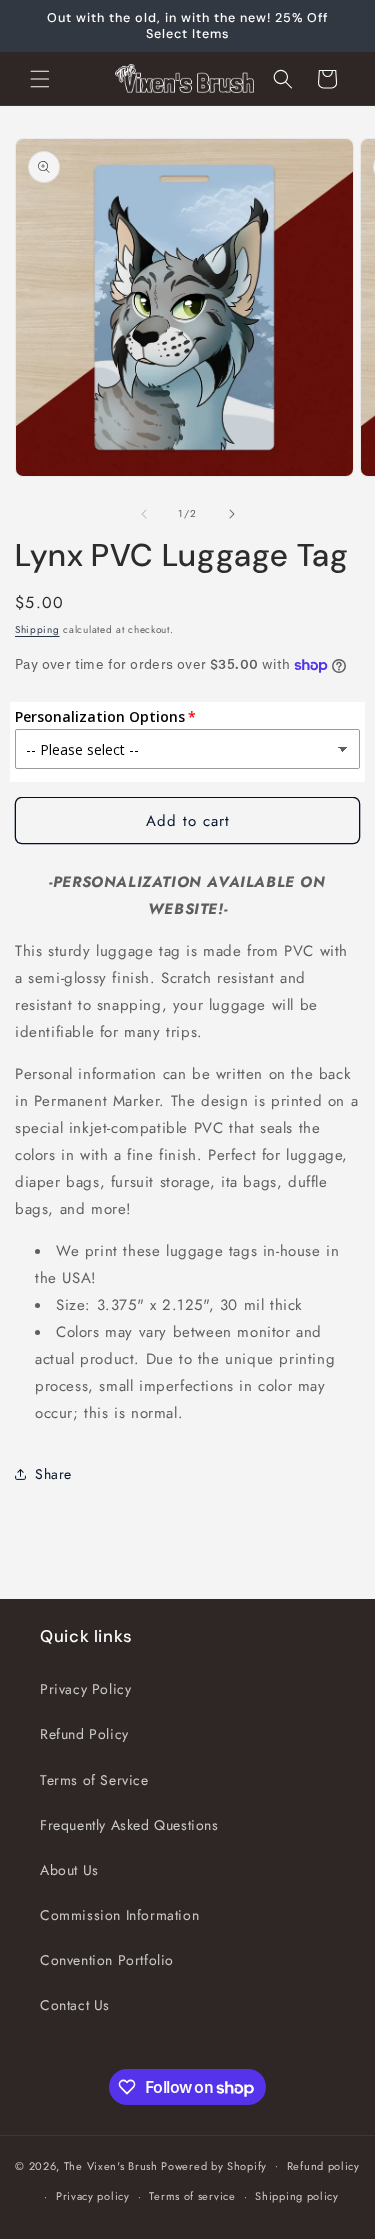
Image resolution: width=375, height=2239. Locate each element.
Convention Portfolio (107, 1960)
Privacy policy (93, 2196)
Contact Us (75, 2005)
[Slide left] (144, 514)
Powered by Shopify (214, 2165)
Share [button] (53, 1474)
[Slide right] (232, 514)
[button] (40, 79)
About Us (69, 1870)
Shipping (37, 629)
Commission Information (119, 1915)
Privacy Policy (85, 1689)
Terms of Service (94, 1780)
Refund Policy (84, 1734)
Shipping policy (297, 2196)
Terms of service (192, 2196)
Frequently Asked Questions (129, 1825)
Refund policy (323, 2166)
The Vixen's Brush (111, 2165)
